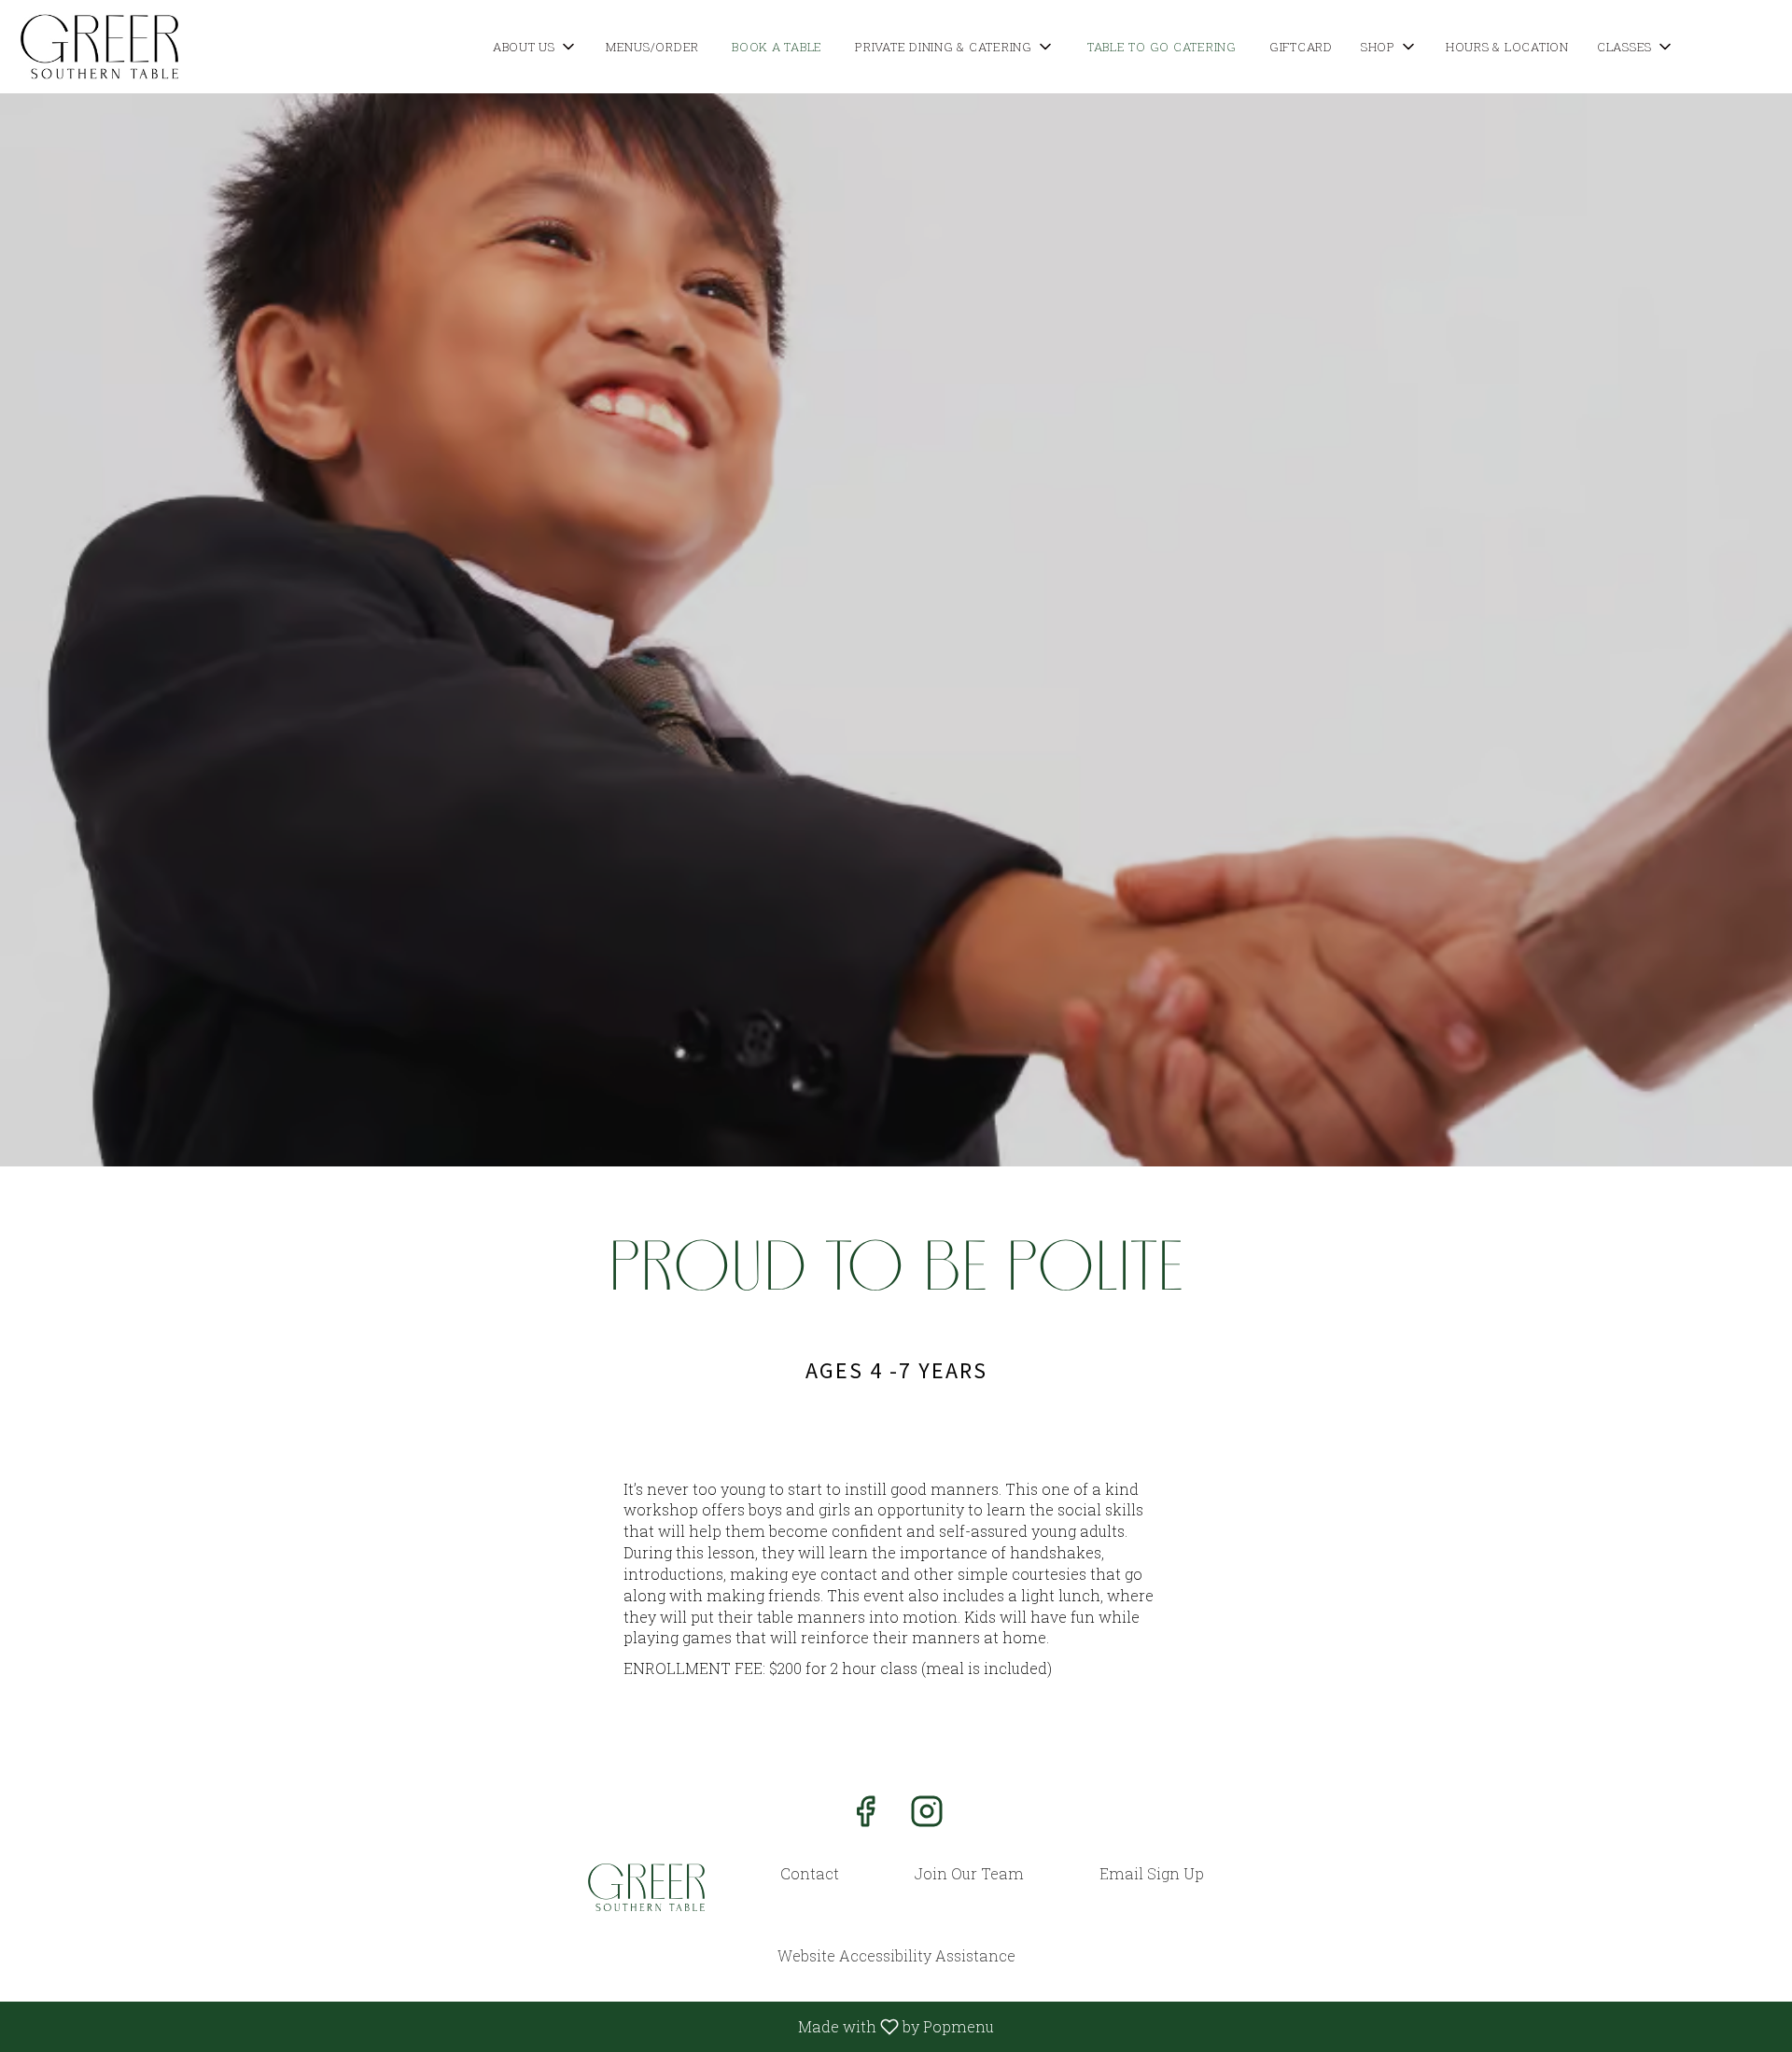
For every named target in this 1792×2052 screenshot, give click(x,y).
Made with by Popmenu (504, 2026)
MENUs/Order (652, 47)
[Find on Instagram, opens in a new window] (927, 1815)
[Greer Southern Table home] (99, 47)
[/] (646, 1887)
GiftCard (1301, 47)
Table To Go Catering (1162, 47)
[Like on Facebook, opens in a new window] (865, 1815)
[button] (535, 47)
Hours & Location (1507, 47)
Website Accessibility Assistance (896, 1955)
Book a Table (777, 47)
